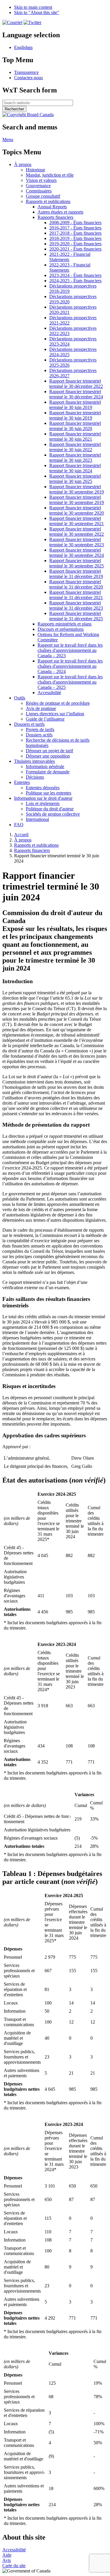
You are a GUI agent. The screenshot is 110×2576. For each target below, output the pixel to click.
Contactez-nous (28, 78)
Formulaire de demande (48, 772)
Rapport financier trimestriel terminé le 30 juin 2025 (75, 479)
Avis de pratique (41, 708)
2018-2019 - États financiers (75, 238)
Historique (35, 170)
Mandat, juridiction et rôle (50, 175)
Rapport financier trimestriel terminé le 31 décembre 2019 (76, 574)
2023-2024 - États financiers (75, 275)
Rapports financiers (55, 217)
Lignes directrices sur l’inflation (55, 714)
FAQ (19, 825)
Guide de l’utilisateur (45, 719)
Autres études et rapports (60, 212)
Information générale (45, 766)
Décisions (35, 777)
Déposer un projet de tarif (49, 751)
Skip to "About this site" (37, 12)
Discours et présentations (61, 629)
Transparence (26, 72)
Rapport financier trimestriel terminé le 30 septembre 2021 (77, 521)
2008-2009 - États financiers (75, 223)
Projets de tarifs (40, 730)
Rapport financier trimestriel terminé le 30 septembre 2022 (77, 531)
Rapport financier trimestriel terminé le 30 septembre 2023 (77, 542)
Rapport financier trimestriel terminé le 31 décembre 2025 (76, 616)
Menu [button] (8, 140)
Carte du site (14, 2566)
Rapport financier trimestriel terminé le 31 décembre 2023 (76, 605)
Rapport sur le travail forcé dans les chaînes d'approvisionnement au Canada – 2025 (70, 682)
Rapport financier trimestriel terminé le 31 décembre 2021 (76, 595)
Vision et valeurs (41, 180)
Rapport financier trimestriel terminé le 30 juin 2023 (75, 458)
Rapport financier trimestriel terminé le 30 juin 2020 (75, 426)
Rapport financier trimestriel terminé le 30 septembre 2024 (77, 553)
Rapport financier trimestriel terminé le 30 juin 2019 (75, 405)
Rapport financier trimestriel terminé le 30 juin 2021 (75, 436)
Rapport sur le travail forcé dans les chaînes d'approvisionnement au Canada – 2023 (70, 650)
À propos (23, 840)
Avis (7, 2560)
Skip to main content (33, 7)
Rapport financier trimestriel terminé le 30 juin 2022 (75, 447)
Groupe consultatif (43, 196)
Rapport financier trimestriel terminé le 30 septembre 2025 (77, 563)
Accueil (21, 835)
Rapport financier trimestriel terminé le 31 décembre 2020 (76, 584)
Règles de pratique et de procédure (58, 703)
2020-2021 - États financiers (75, 249)
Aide (7, 2555)
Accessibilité (49, 693)
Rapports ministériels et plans (65, 624)
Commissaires (39, 191)
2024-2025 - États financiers (75, 281)
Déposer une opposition (48, 756)
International (37, 819)
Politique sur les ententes (49, 793)
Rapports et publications (48, 201)
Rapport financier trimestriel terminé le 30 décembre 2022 (76, 384)
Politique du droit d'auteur (50, 809)
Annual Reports (52, 207)
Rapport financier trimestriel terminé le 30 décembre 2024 (76, 394)
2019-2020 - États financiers (75, 244)
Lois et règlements (43, 803)
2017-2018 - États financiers (75, 233)
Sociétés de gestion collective (53, 814)
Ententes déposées (43, 788)
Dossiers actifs (39, 735)
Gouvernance (38, 186)
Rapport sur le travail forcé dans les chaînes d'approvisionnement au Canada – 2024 (70, 666)
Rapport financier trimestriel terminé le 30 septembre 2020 (77, 510)
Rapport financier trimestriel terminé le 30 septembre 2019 (77, 489)
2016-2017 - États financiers (75, 228)
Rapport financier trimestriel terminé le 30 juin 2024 (75, 468)
